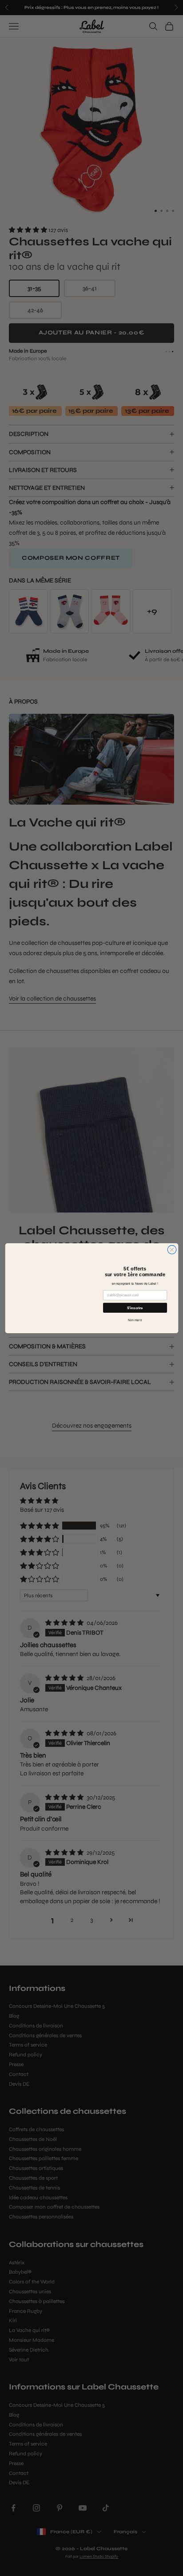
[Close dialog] (172, 1249)
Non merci (135, 1320)
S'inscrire (135, 1308)
